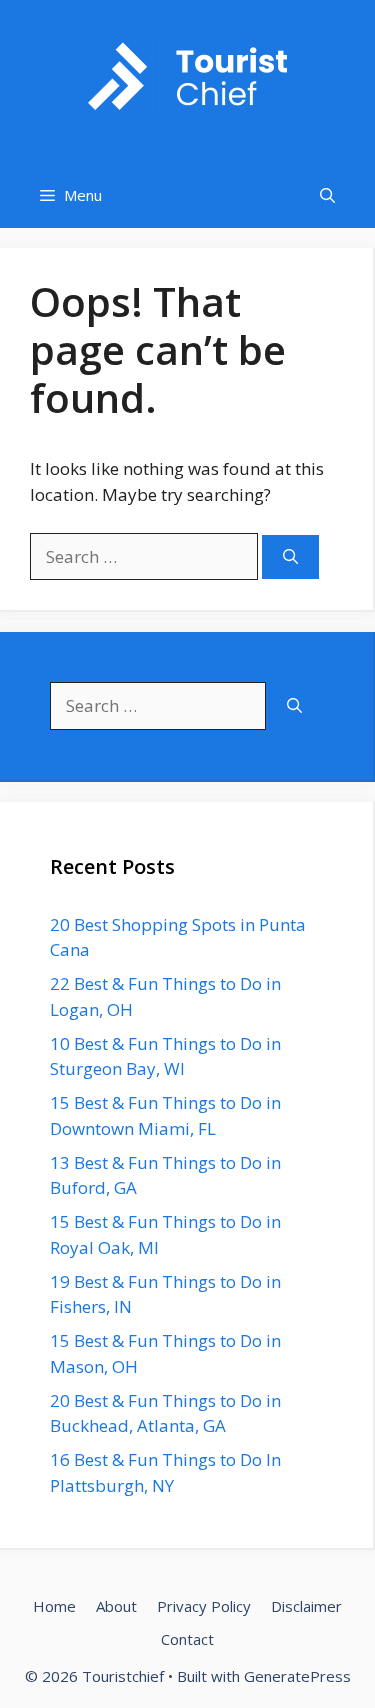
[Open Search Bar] (327, 195)
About (116, 1606)
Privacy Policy (204, 1606)
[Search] (290, 557)
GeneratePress (297, 1676)
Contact (187, 1639)
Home (54, 1606)
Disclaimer (306, 1606)
